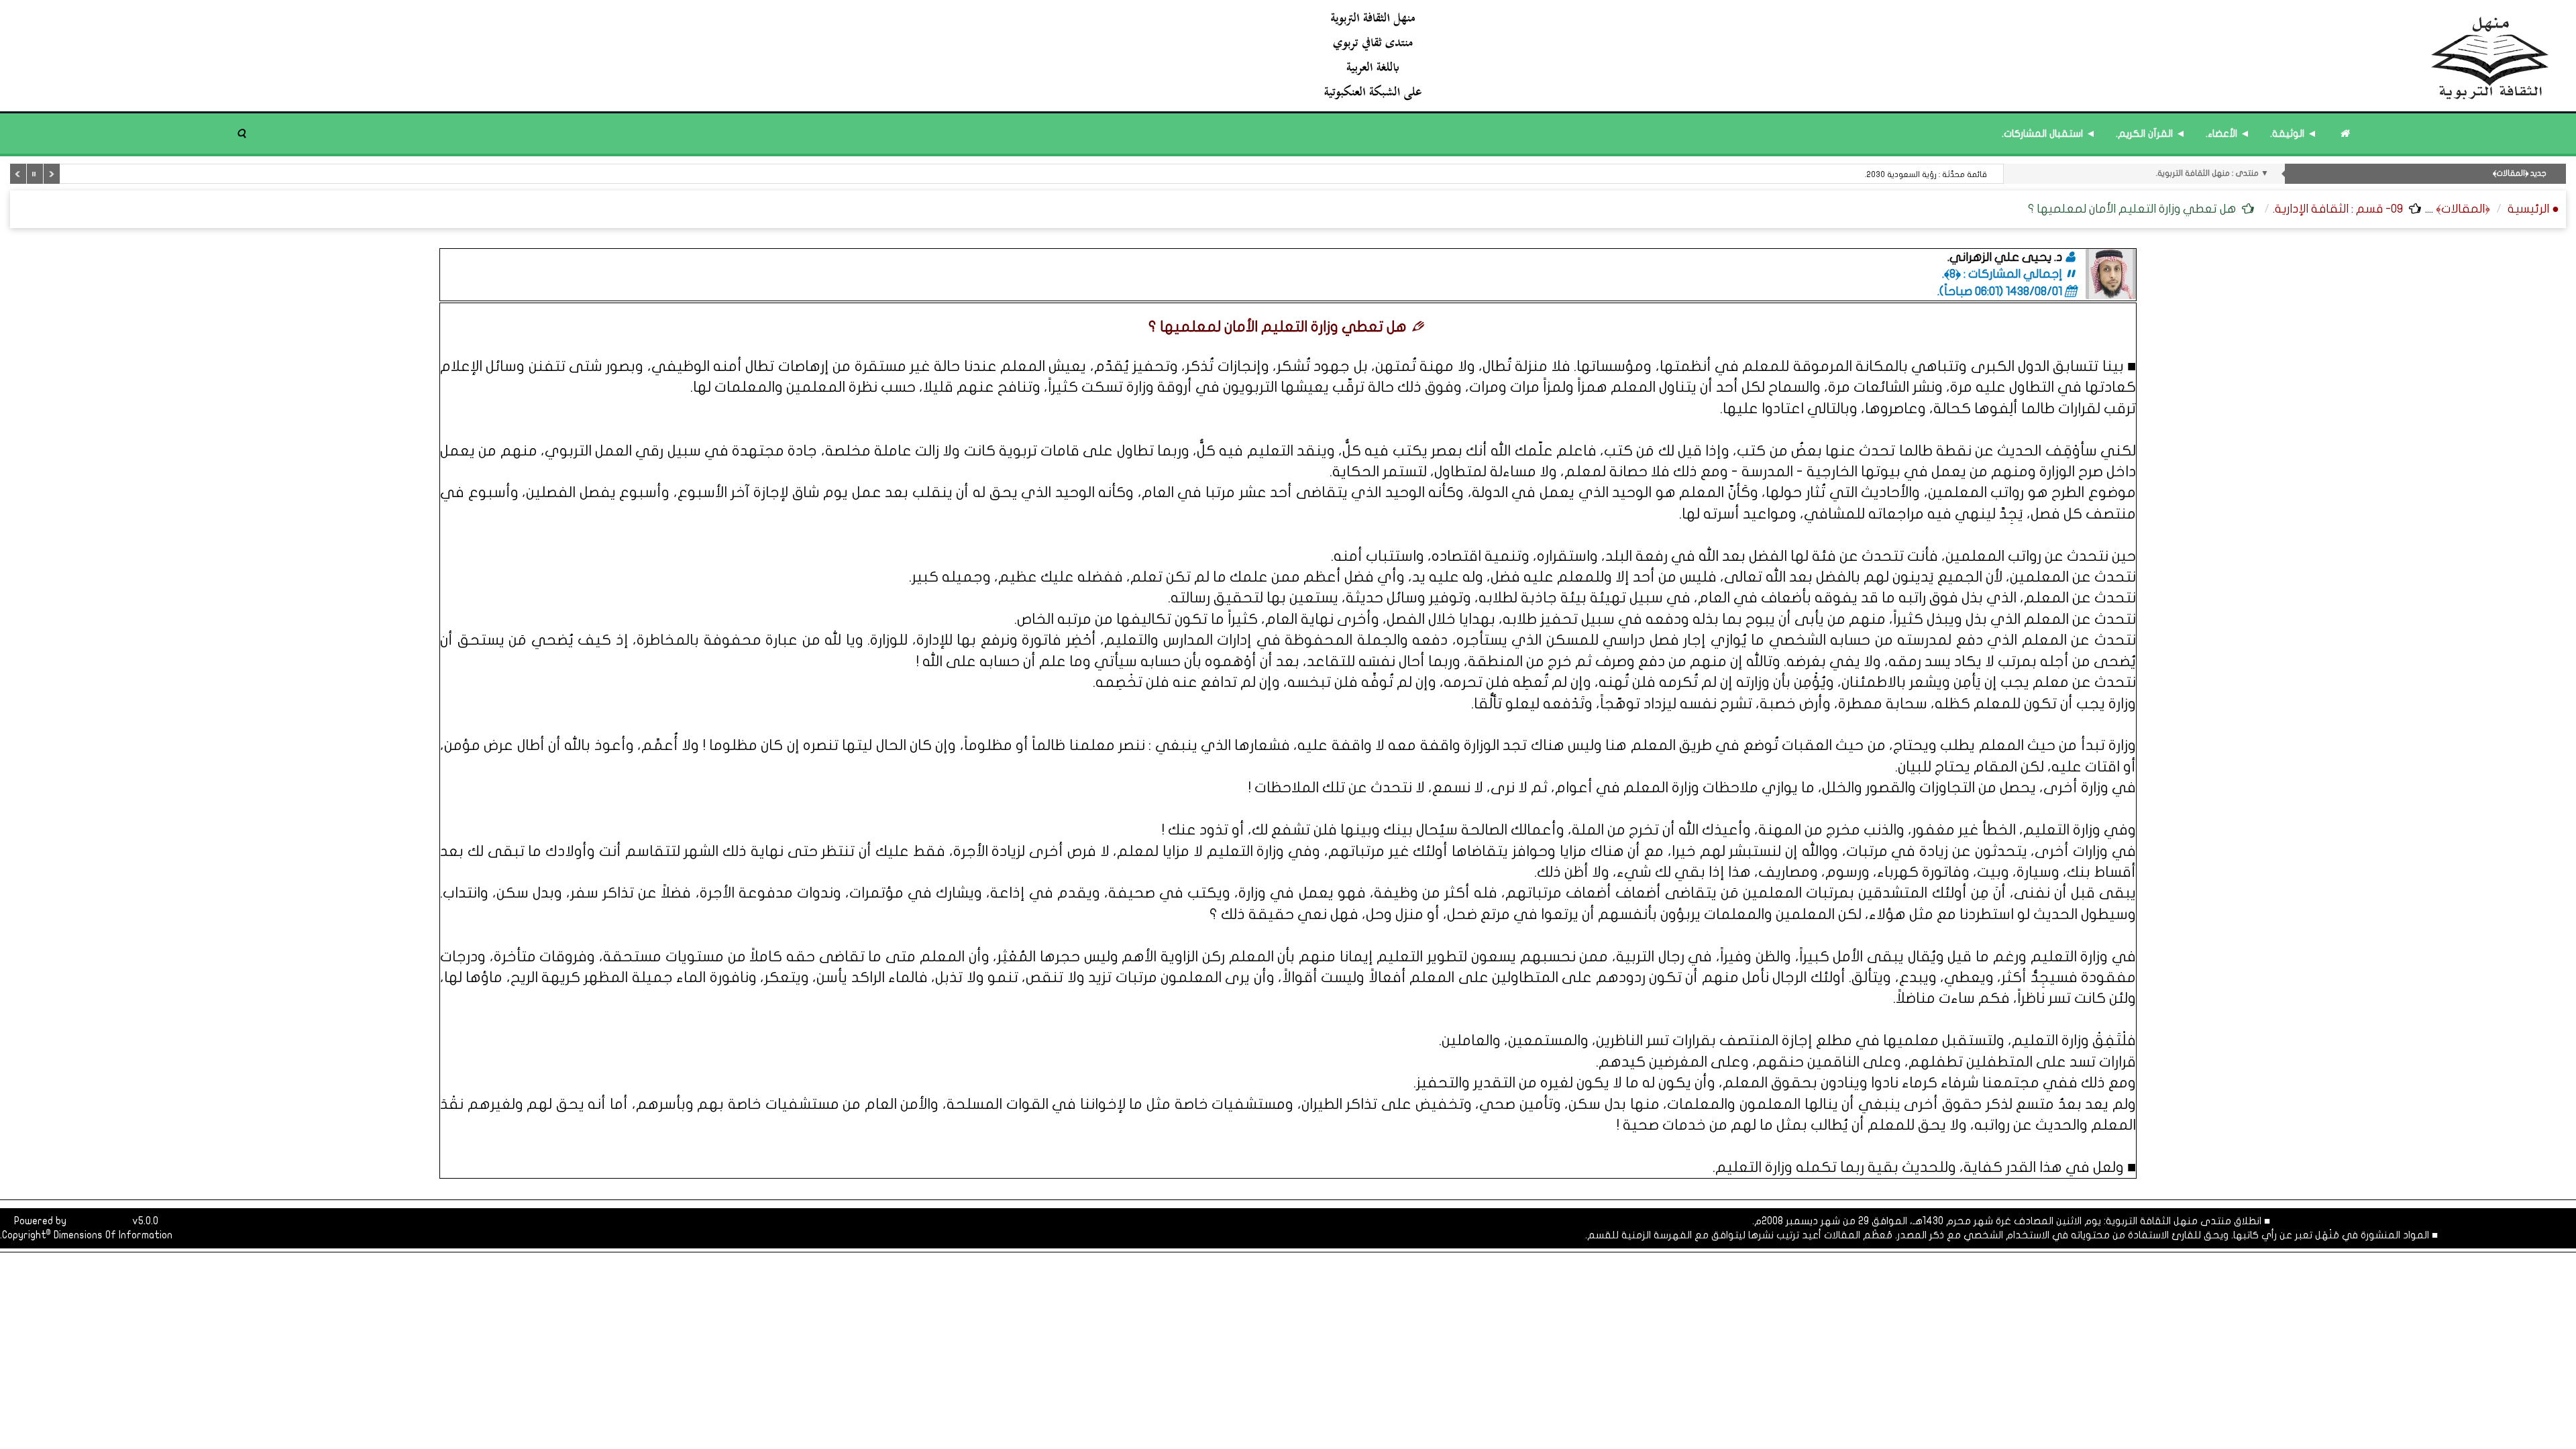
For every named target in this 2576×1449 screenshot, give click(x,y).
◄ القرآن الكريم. (2151, 133)
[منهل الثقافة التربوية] (1937, 55)
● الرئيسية (2533, 209)
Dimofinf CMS (99, 1221)
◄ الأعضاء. (2228, 133)
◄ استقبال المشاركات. (2049, 133)
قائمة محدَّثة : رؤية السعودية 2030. (1926, 174)
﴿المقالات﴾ (2463, 209)
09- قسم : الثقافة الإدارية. (2338, 209)
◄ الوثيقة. (2294, 133)
